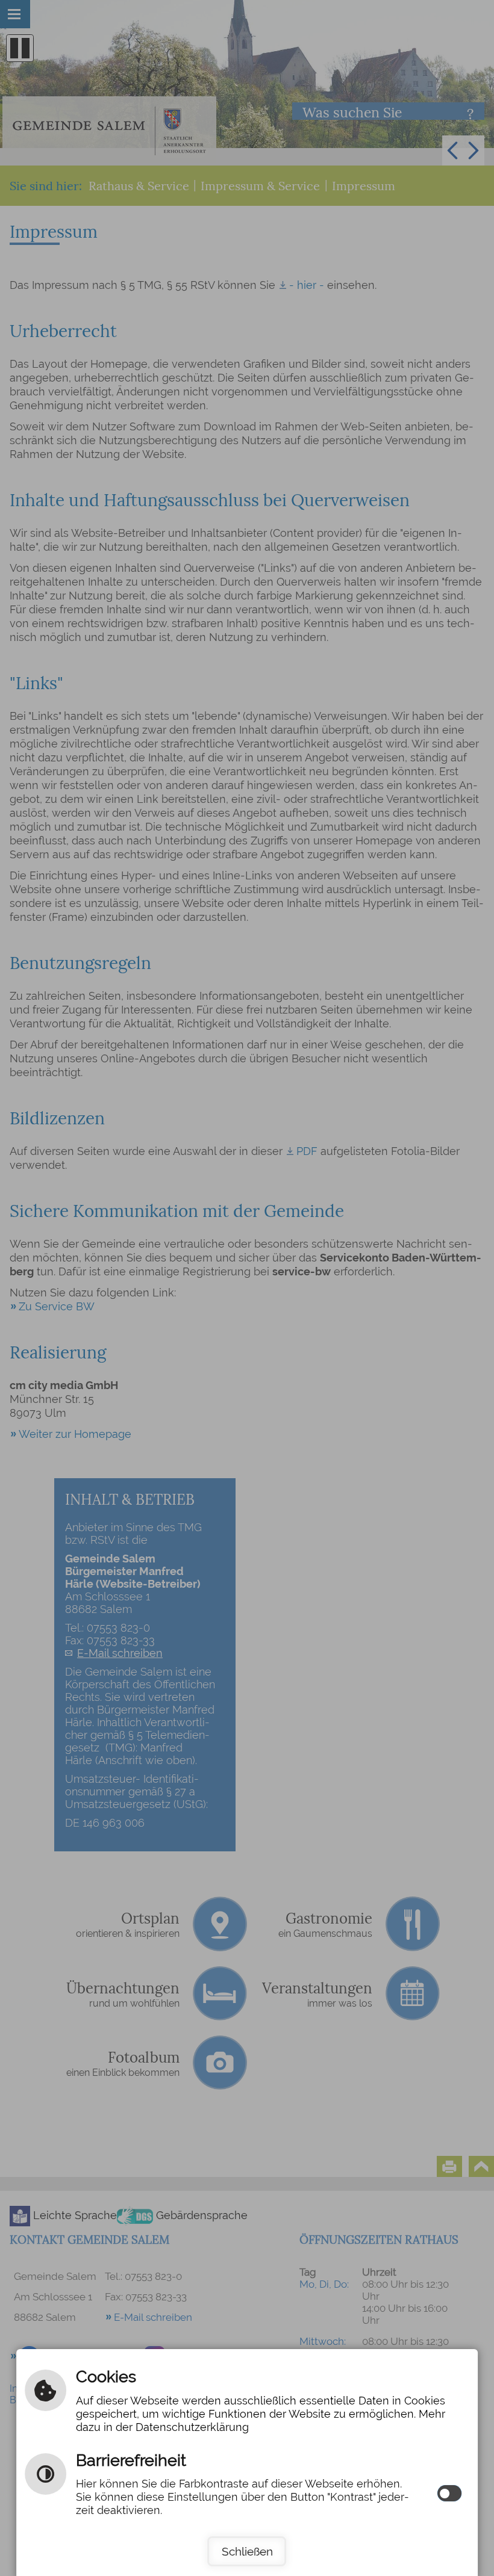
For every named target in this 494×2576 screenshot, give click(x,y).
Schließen (247, 2551)
